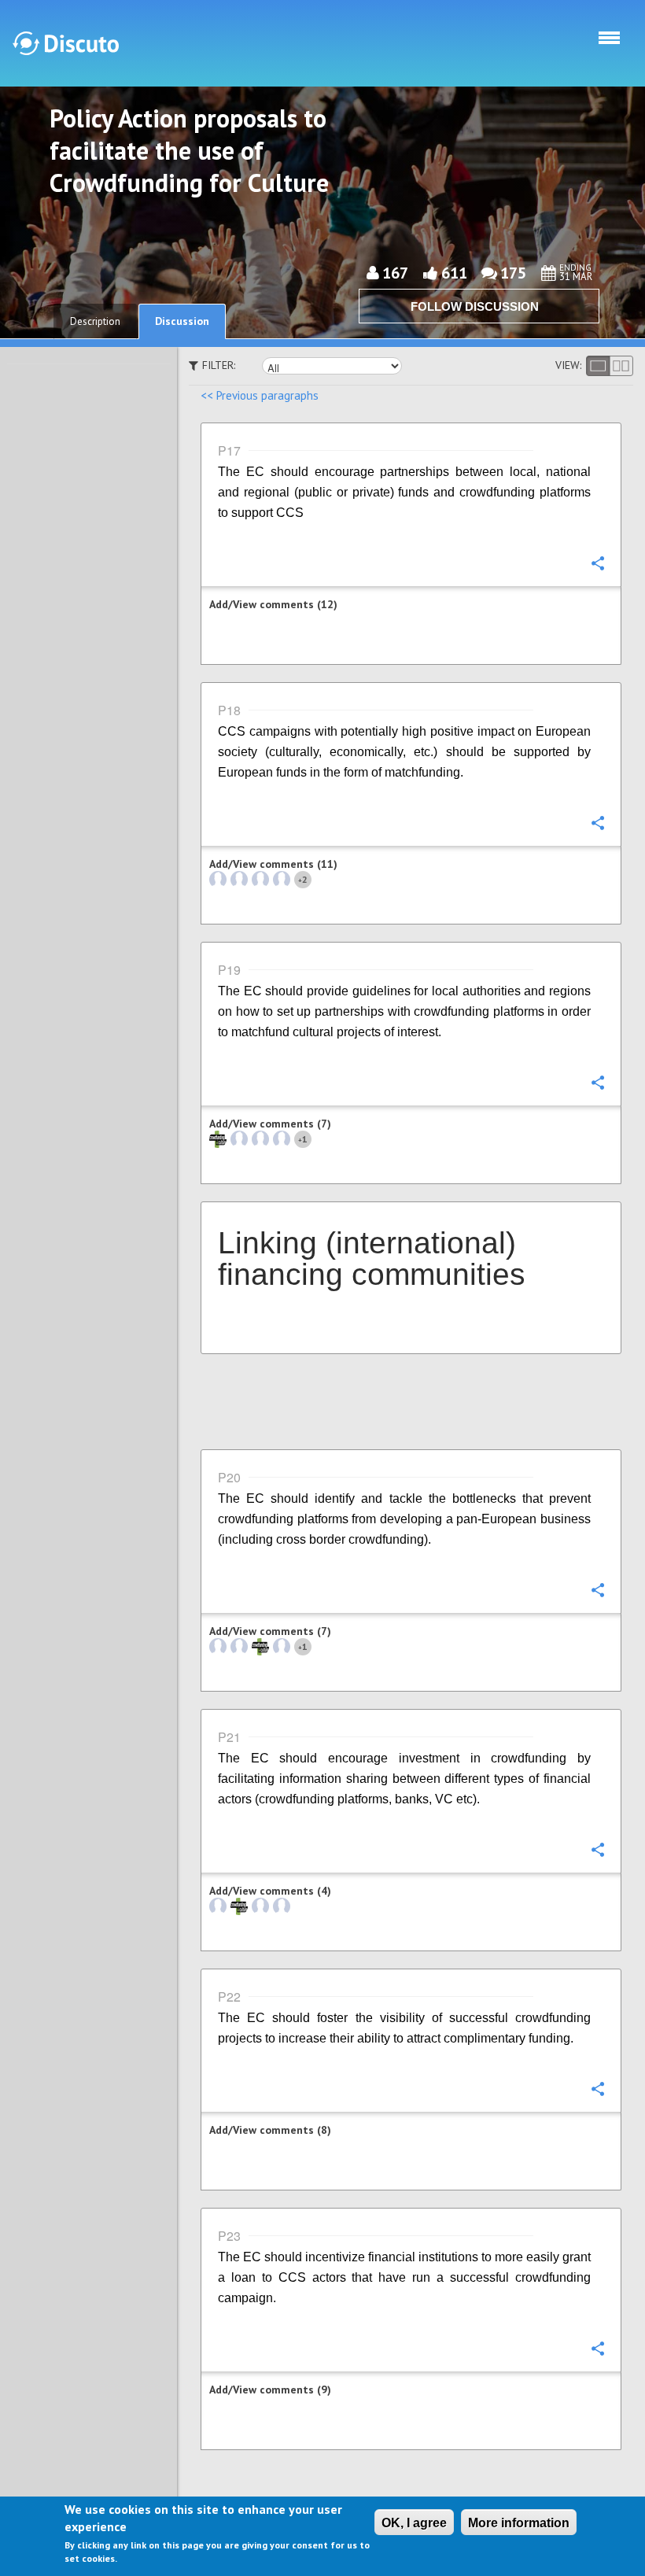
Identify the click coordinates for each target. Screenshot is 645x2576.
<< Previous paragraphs (260, 395)
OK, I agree (414, 2523)
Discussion (182, 321)
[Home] (66, 43)
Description (95, 321)
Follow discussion (475, 306)
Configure (597, 563)
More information (519, 2523)
